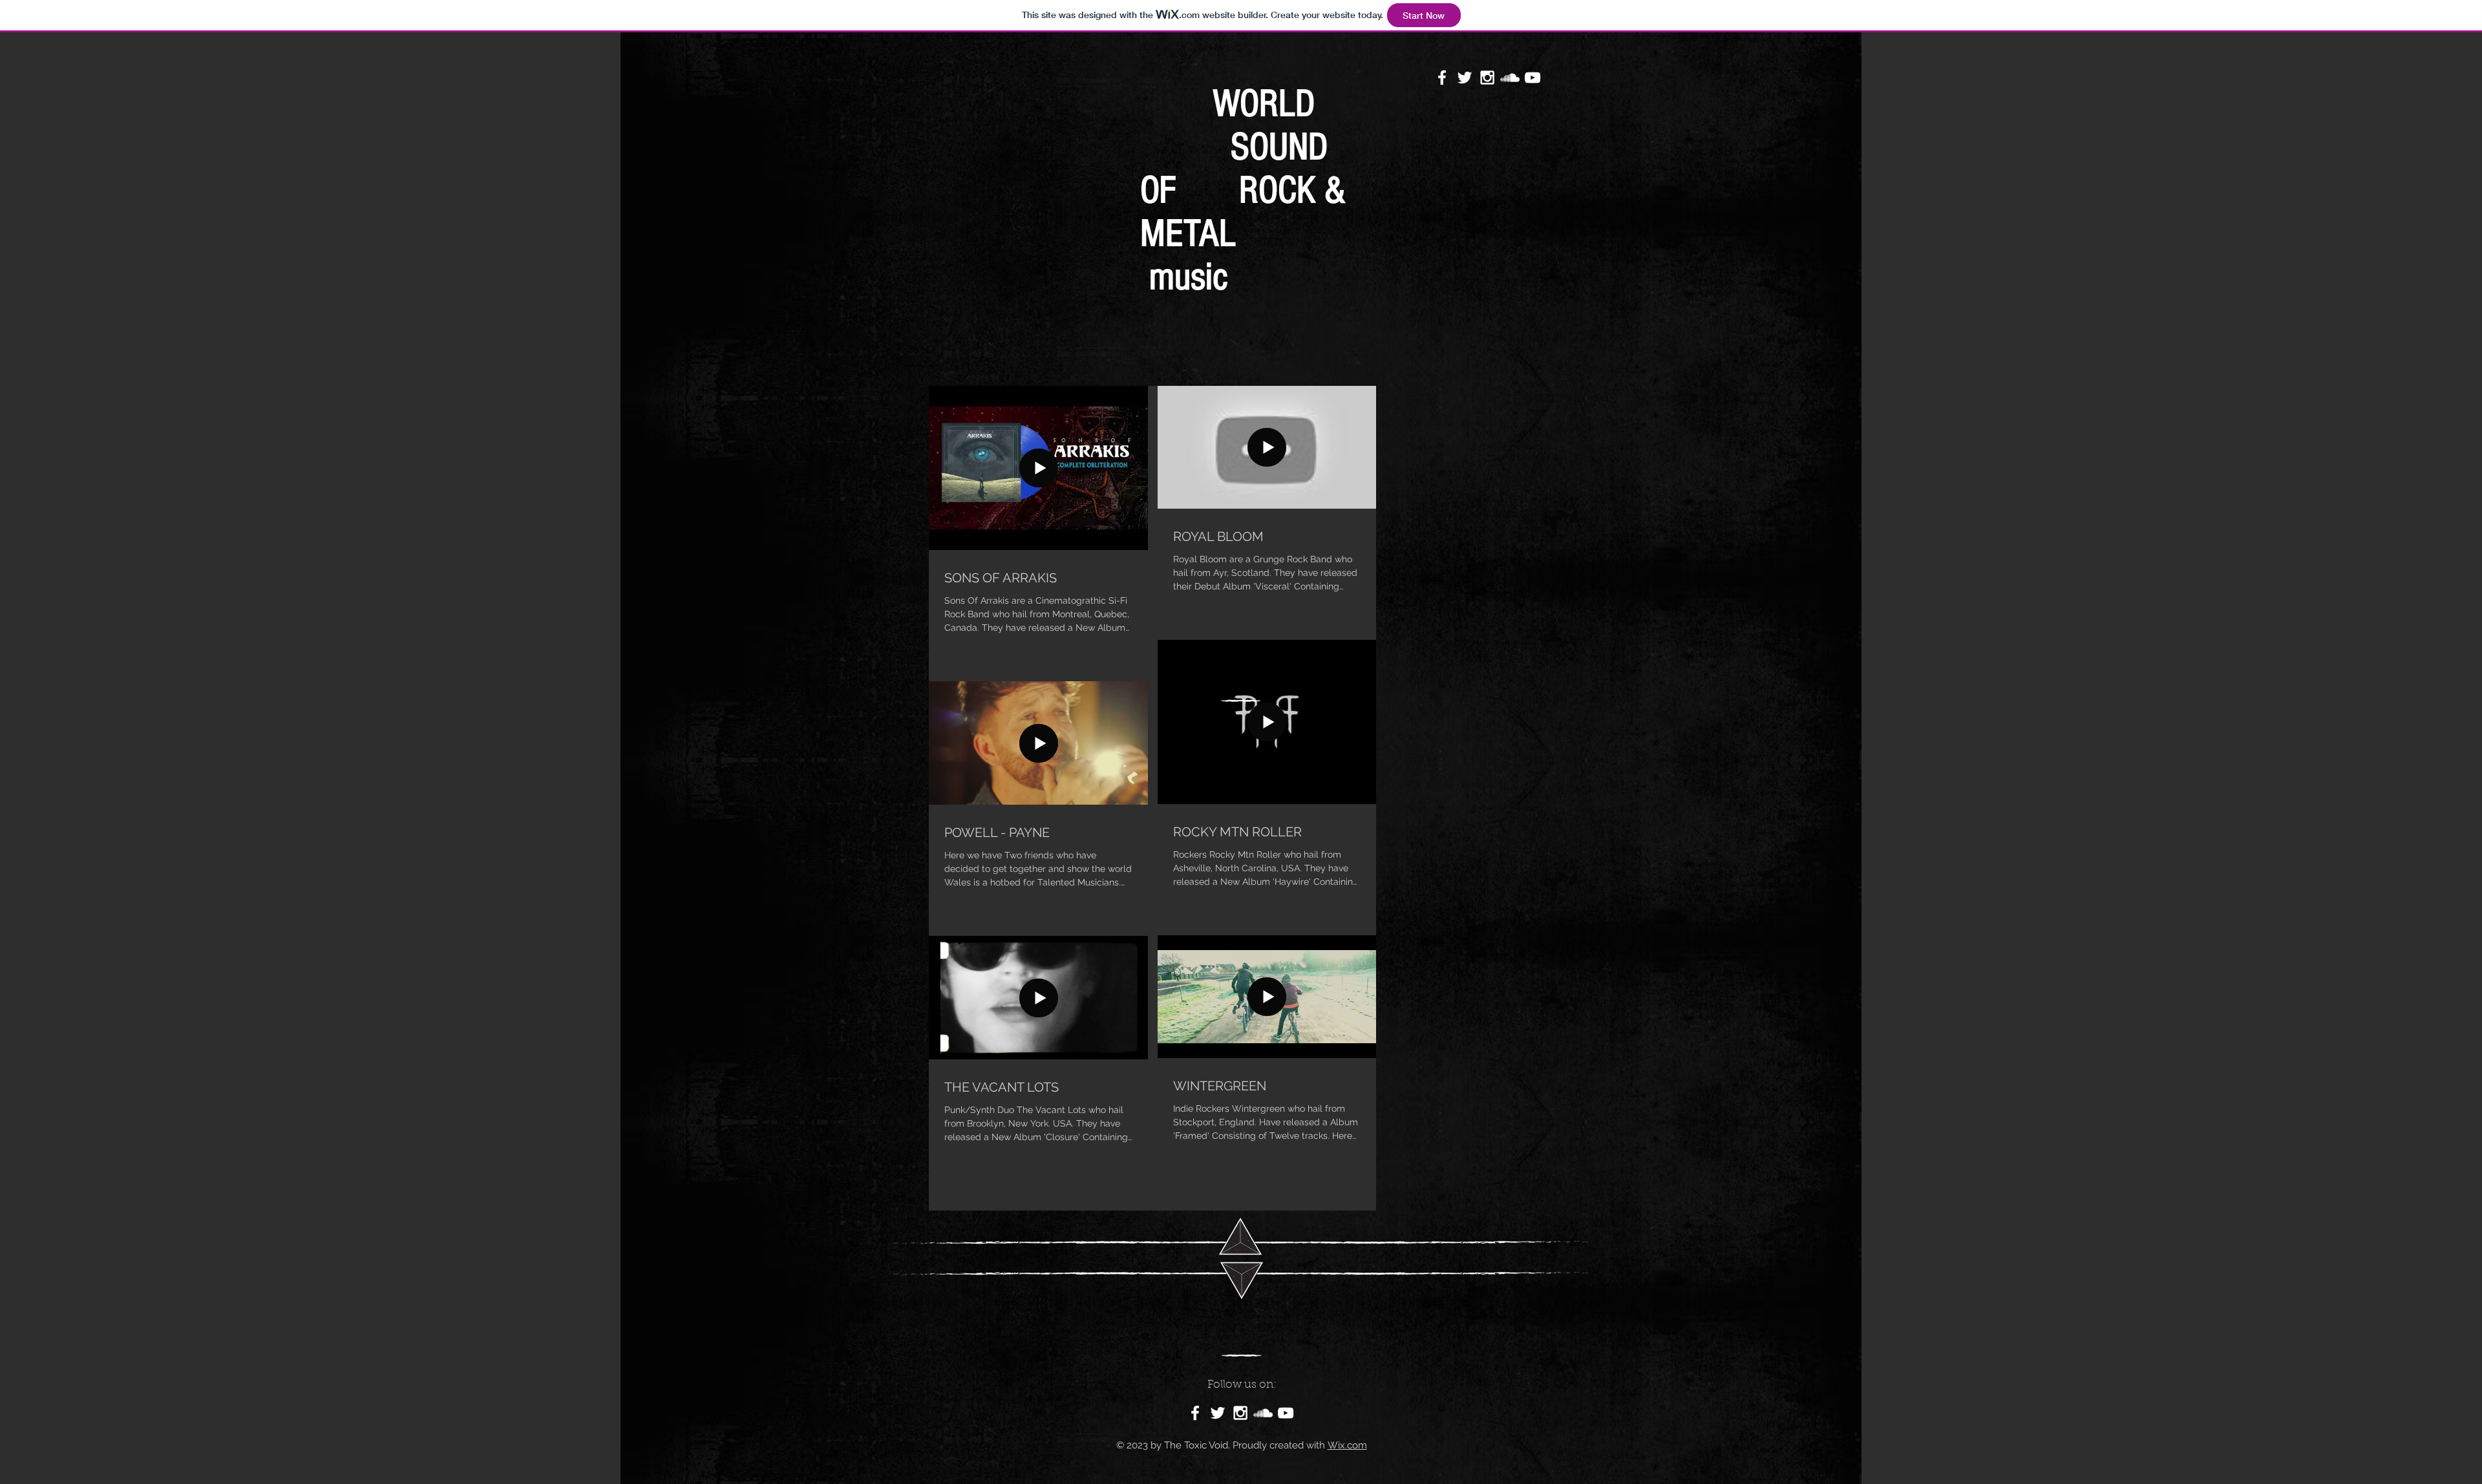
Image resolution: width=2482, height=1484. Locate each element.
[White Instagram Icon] (1487, 78)
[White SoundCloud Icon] (1510, 78)
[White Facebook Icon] (1442, 78)
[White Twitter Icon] (1465, 78)
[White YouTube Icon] (1533, 78)
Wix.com (1347, 1445)
